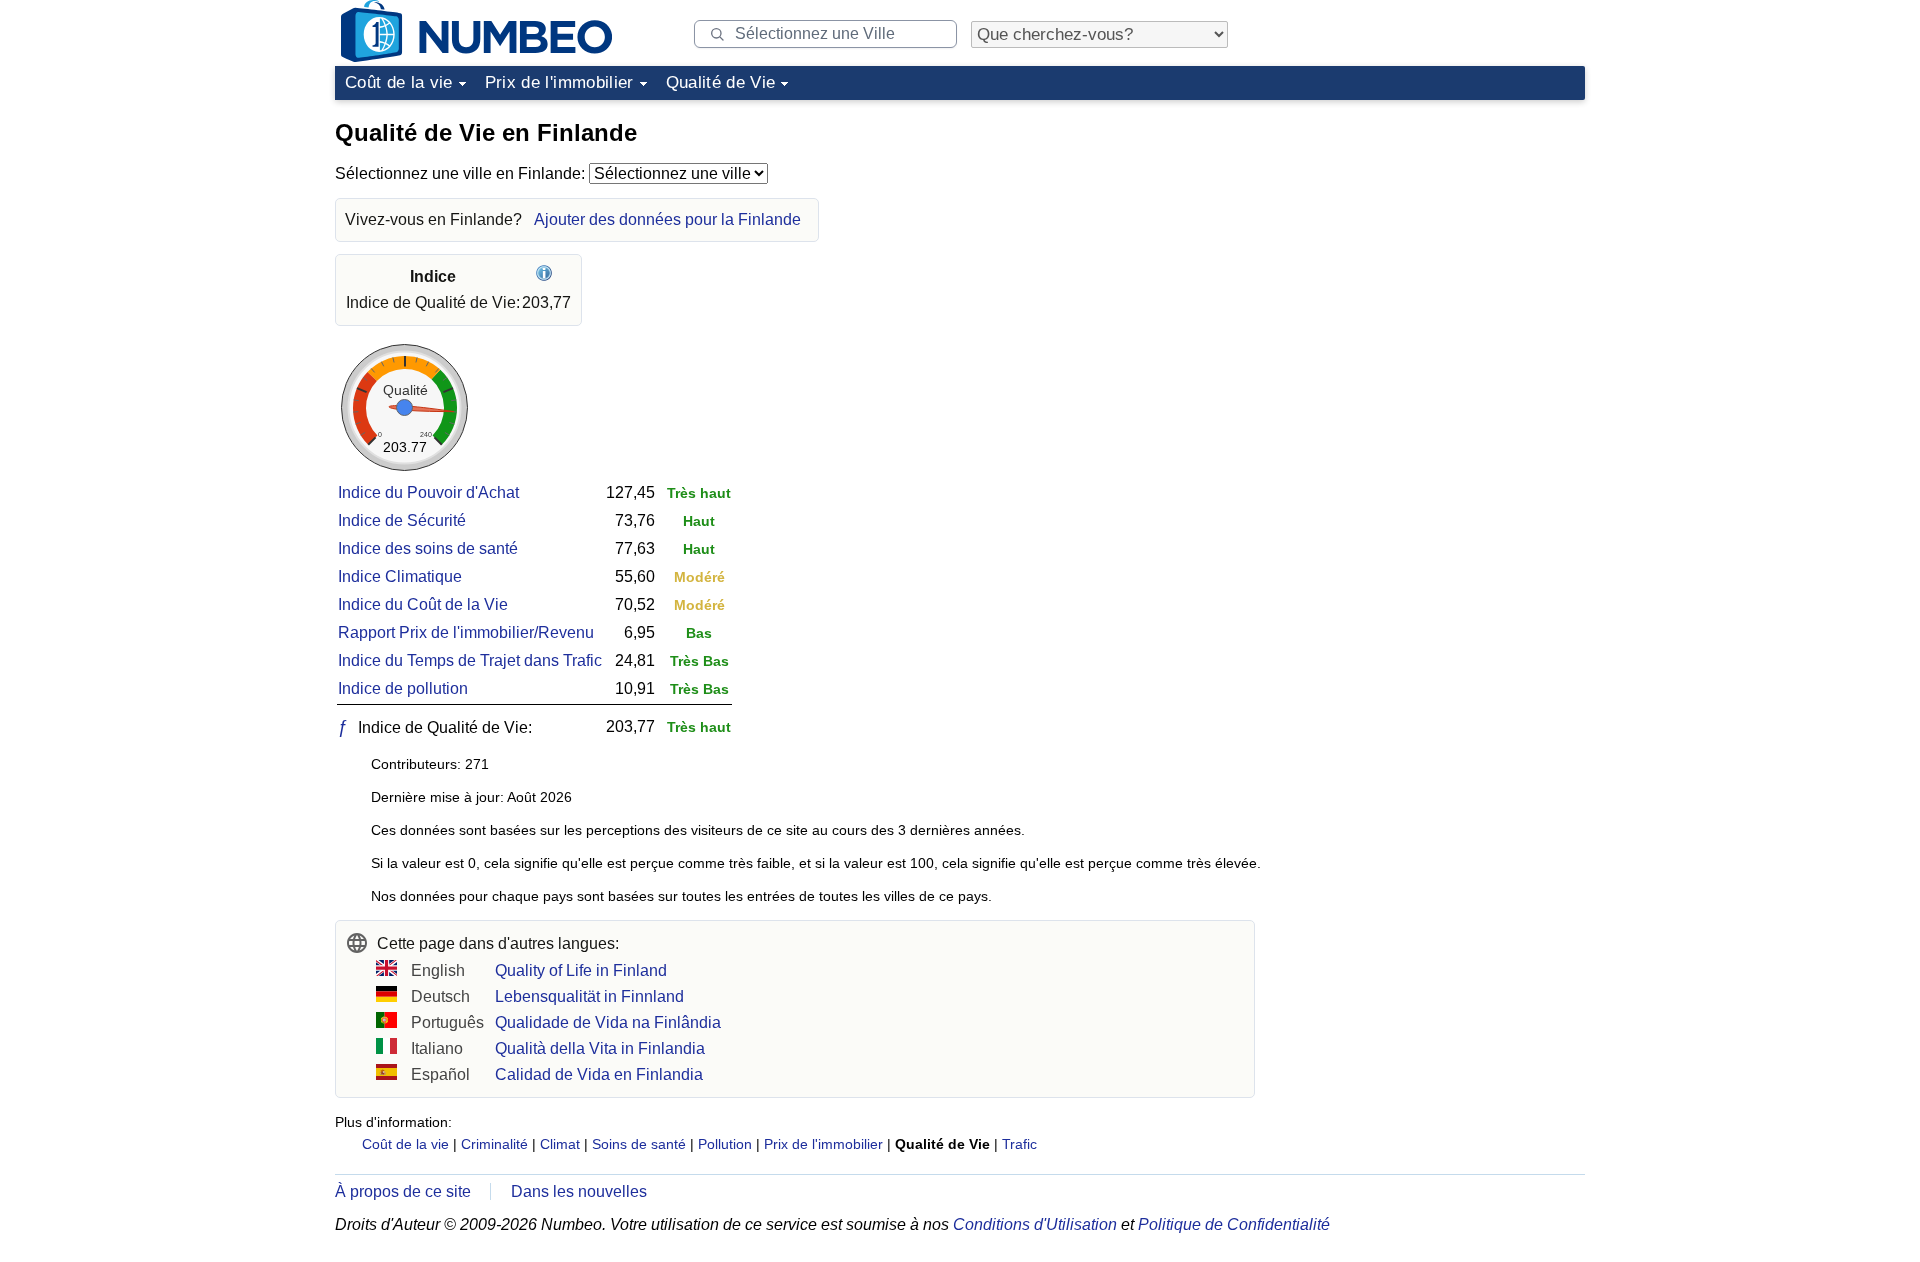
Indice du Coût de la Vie (423, 604)
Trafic (1019, 1144)
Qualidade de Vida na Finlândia (608, 1022)
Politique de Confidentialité (1234, 1224)
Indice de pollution (403, 688)
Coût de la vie (399, 82)
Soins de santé (639, 1144)
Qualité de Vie (721, 82)
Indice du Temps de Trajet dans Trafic (470, 660)
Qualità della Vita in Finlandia (600, 1048)
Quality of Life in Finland (581, 970)
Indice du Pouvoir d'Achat (428, 492)
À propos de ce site (403, 1191)
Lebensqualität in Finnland (589, 996)
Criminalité (494, 1144)
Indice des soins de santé (428, 548)
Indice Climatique (400, 576)
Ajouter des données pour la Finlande (667, 219)
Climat (560, 1144)
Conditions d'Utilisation (1035, 1224)
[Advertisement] (1435, 234)
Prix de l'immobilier (559, 82)
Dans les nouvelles (579, 1191)
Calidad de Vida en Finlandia (599, 1074)
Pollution (725, 1144)
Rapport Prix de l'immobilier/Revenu (466, 632)
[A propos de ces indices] (546, 276)
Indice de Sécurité (402, 520)
